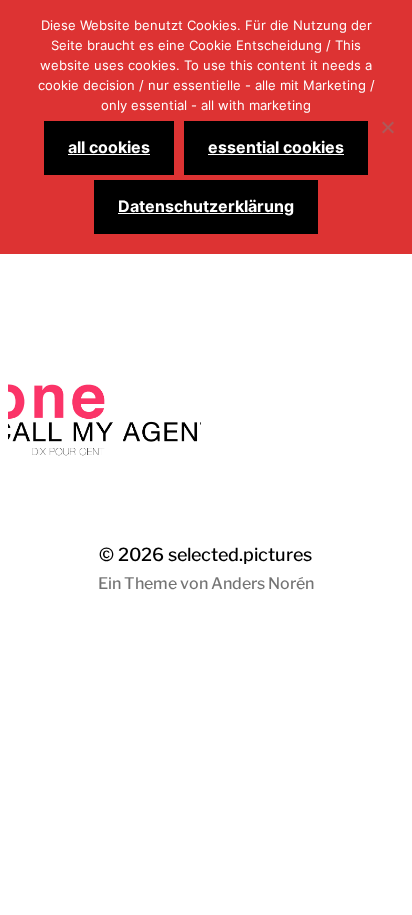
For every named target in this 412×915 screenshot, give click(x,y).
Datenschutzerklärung (206, 206)
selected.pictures (240, 554)
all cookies (109, 147)
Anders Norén (262, 583)
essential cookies (276, 147)
